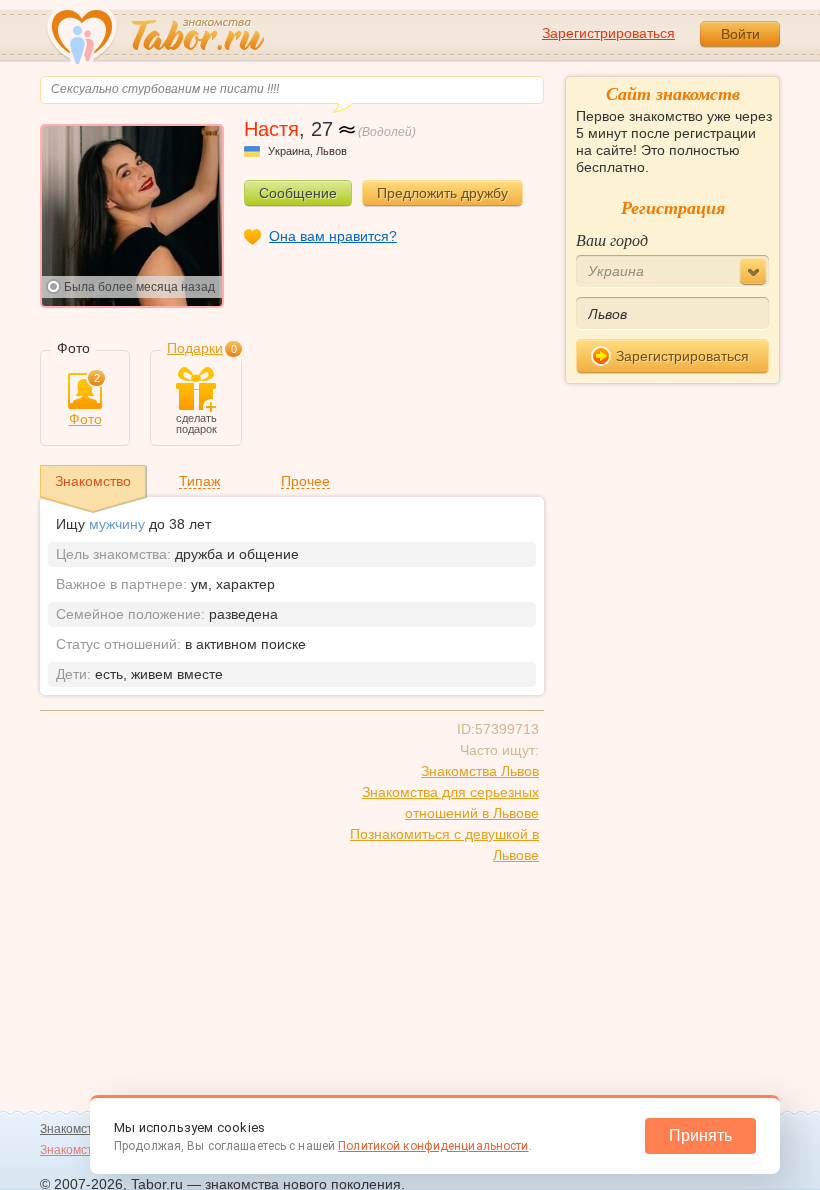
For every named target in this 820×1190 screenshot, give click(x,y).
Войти (740, 34)
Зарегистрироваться (608, 33)
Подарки (195, 348)
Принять (700, 1135)
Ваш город (612, 239)
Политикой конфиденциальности (433, 1146)
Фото (85, 400)
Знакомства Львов (480, 771)
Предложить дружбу (442, 193)
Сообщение (298, 193)
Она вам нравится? (333, 236)
